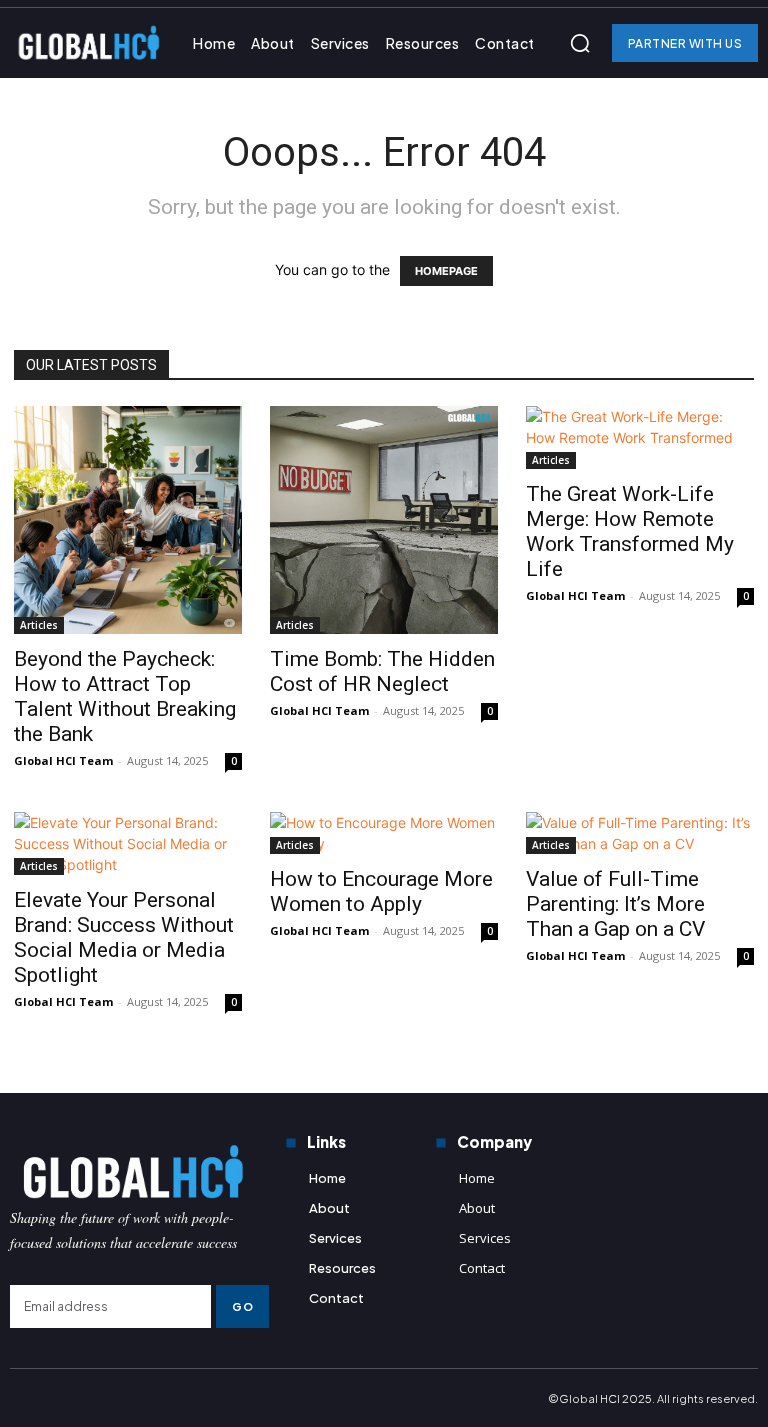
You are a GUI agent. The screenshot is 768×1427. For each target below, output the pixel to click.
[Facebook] (22, 1398)
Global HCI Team (63, 760)
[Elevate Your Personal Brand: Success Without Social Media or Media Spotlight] (128, 843)
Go (242, 1306)
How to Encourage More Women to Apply (381, 891)
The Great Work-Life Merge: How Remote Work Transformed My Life (630, 531)
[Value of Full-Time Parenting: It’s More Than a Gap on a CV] (640, 833)
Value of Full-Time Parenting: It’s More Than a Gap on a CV (615, 904)
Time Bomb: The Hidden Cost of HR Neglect (382, 671)
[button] (580, 43)
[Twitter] (90, 1398)
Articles (39, 625)
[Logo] (139, 1171)
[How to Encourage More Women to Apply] (384, 833)
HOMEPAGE (446, 271)
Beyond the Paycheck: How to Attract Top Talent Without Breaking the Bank (125, 696)
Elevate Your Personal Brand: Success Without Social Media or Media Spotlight (124, 937)
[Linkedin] (737, 1073)
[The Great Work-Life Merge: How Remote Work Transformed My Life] (640, 437)
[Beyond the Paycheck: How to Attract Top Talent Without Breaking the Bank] (128, 520)
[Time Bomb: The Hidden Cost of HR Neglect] (384, 520)
